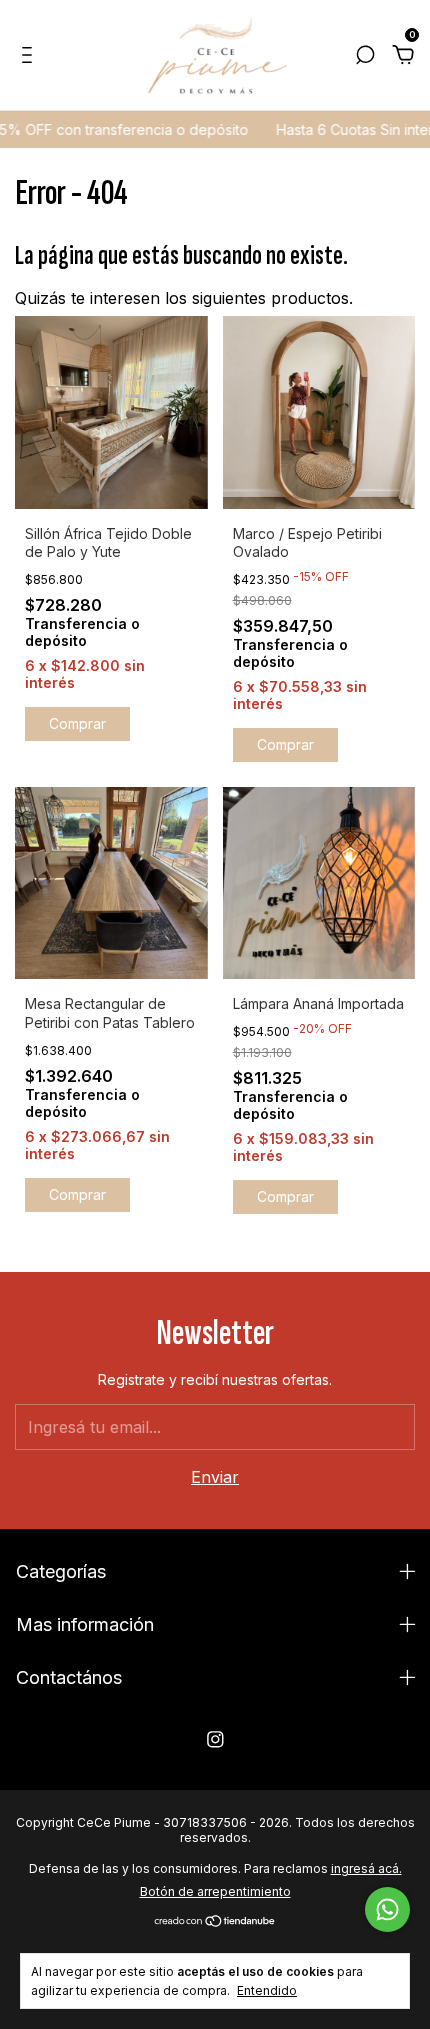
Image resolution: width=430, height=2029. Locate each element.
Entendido (267, 1990)
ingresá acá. (366, 1868)
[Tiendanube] (215, 1922)
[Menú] (30, 56)
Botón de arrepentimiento (215, 1891)
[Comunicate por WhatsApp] (387, 1909)
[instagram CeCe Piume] (215, 1739)
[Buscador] (365, 56)
